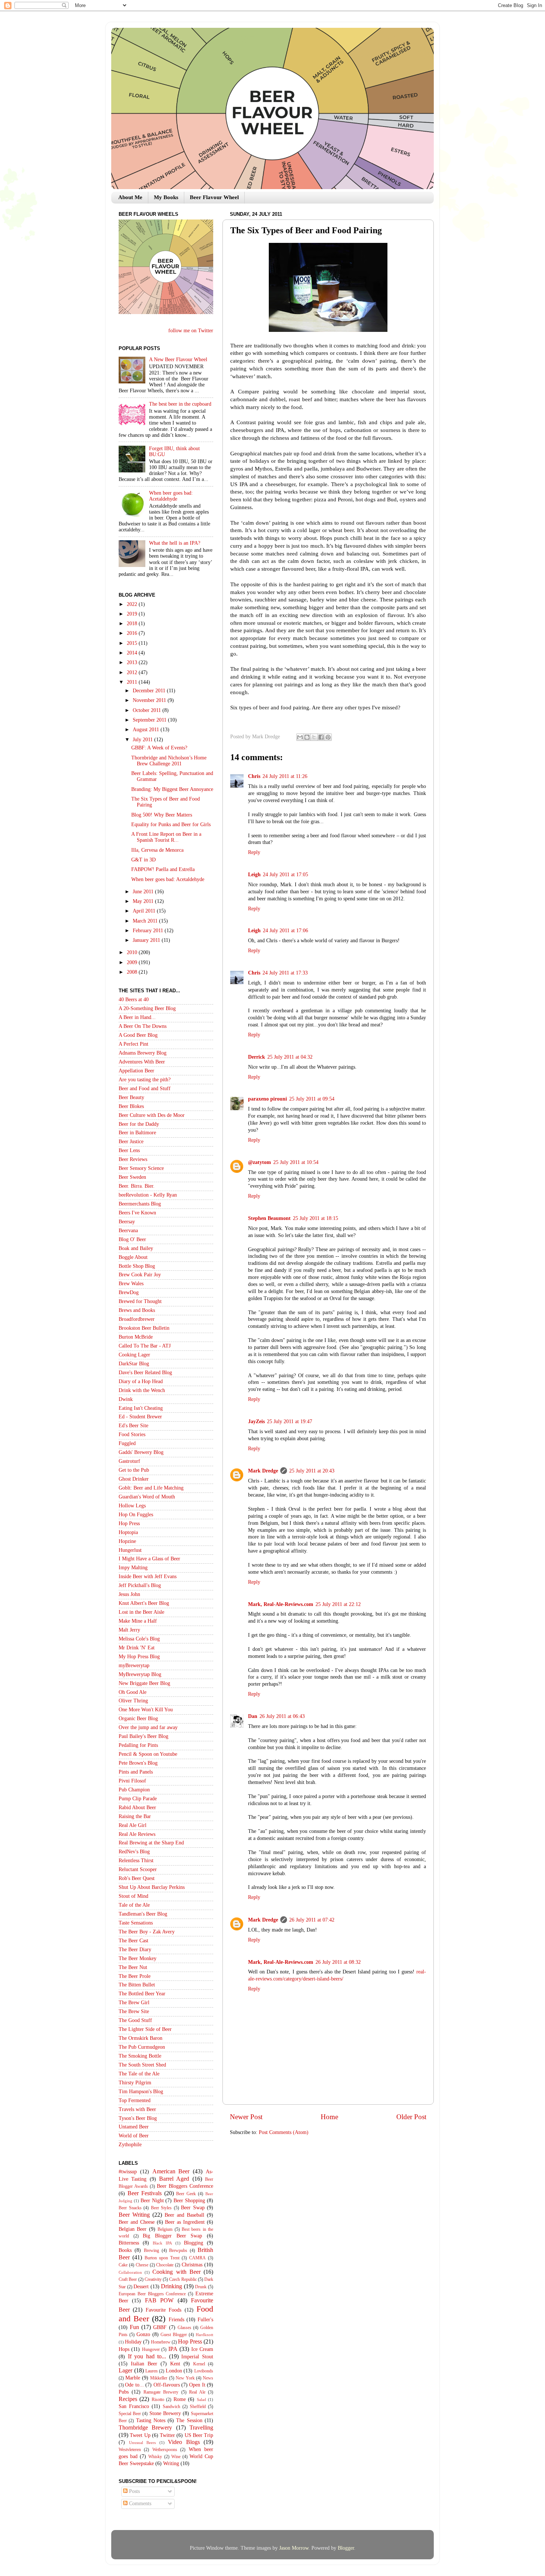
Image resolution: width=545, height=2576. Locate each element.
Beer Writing (134, 2215)
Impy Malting (133, 1568)
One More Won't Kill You (146, 1710)
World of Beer (134, 2136)
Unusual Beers (143, 2443)
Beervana (128, 1231)
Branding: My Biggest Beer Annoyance (172, 789)
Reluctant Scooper (138, 1869)
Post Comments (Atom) (284, 2132)
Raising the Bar (135, 1816)
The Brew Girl (134, 2003)
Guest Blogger (174, 2335)
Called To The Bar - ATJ (145, 1346)
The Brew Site (134, 2011)
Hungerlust (130, 1550)
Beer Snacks (130, 2208)
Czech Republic (183, 2279)
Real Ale (197, 2392)
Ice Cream (202, 2349)
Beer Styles (161, 2208)
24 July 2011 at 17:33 (285, 973)
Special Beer (130, 2414)
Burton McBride (136, 1337)
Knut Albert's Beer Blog (144, 1603)
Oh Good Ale (133, 1692)
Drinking (171, 2286)
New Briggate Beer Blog (144, 1683)
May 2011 (144, 901)
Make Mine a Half (138, 1621)
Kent (175, 2364)
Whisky (155, 2457)
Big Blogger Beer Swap (172, 2236)
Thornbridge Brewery (145, 2428)
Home (329, 2117)
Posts (134, 2491)
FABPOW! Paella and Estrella (163, 869)
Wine (176, 2457)
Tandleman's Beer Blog (143, 1914)
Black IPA (162, 2243)
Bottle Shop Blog (137, 1266)
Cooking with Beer (176, 2272)
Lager (125, 2371)
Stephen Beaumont (269, 1218)
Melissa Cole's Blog (139, 1639)
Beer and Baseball (184, 2215)
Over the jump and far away (148, 1727)
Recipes (128, 2399)
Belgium (165, 2229)
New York (185, 2378)
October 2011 (148, 710)
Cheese (142, 2265)
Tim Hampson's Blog (141, 2092)
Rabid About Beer (137, 1808)
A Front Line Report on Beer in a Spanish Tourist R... (166, 837)
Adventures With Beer (142, 1062)
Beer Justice (131, 1142)
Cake (123, 2265)
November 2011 (150, 700)
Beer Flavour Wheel (214, 197)
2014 (133, 653)
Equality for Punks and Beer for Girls (171, 824)
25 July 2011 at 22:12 (338, 1604)
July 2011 (143, 740)
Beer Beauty (131, 1097)
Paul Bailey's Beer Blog (143, 1736)
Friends (176, 2320)
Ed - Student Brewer (140, 1417)
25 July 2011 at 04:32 (290, 1057)
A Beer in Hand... (137, 1017)
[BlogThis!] (307, 737)
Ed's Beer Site (133, 1426)
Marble (133, 2378)
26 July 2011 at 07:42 (312, 1920)
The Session (189, 2420)
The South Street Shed (142, 2065)
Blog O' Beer (132, 1239)
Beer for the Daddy (139, 1124)
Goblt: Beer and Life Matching (151, 1488)
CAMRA (197, 2258)
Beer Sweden (132, 1177)
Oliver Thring (133, 1701)
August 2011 (147, 730)
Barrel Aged (174, 2179)
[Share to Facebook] (321, 737)
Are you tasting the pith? (145, 1080)
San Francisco (134, 2406)
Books (125, 2250)
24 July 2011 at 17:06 (285, 931)
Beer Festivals (145, 2193)
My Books (166, 197)
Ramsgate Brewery (161, 2392)
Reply (254, 852)
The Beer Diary (135, 1950)
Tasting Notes (151, 2420)
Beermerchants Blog (140, 1204)
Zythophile (130, 2145)
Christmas (192, 2265)
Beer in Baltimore (137, 1133)
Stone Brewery (165, 2413)
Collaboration (130, 2272)
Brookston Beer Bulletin (144, 1328)
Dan (253, 1716)
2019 (133, 614)
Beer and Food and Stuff (145, 1089)
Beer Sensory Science (141, 1168)
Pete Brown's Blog (138, 1763)
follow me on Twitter (191, 331)
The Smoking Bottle (140, 2056)
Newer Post (246, 2117)
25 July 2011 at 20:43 (312, 1471)
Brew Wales (131, 1284)
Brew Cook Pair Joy (140, 1275)
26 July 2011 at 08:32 (338, 1962)
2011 (133, 682)
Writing (171, 2463)
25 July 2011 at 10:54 (296, 1162)
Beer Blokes (131, 1106)
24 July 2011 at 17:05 (285, 875)
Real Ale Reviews (137, 1834)
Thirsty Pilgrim (135, 2083)
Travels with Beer (137, 2109)
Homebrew (161, 2342)
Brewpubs (178, 2250)
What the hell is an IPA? (175, 543)
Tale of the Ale (134, 1905)
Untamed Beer (134, 2127)
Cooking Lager (134, 1355)
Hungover (151, 2349)
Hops (124, 2349)
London (174, 2371)
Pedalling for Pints (138, 1745)
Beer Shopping (189, 2201)
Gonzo (143, 2334)
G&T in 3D (143, 860)
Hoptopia (128, 1532)
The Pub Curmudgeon (142, 2047)
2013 (133, 662)
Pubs (124, 2392)
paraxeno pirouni (267, 1099)
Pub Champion (134, 1790)
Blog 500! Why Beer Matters (162, 815)
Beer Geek (186, 2194)
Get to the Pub (134, 1470)
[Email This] (300, 737)
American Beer (171, 2171)
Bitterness (129, 2243)
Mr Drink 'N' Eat (137, 1648)
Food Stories (132, 1434)
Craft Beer (128, 2279)
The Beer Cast (133, 1941)
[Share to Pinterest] (328, 737)
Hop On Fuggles (136, 1515)
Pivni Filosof (132, 1781)
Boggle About (133, 1257)
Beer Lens (129, 1150)
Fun (134, 2327)
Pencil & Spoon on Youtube (148, 1754)
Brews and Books (137, 1310)
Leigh (254, 875)
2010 (133, 952)
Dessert (141, 2287)
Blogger (346, 2548)
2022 (133, 604)
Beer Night (152, 2201)
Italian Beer (144, 2364)
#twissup (128, 2172)
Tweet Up (140, 2435)
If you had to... (147, 2356)
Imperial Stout (197, 2357)
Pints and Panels (136, 1772)
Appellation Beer (136, 1071)
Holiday (133, 2342)
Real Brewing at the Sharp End (151, 1843)
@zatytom (260, 1162)
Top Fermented (135, 2100)
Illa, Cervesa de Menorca (157, 850)
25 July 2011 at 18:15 (316, 1218)
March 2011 (146, 921)
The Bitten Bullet (137, 1985)
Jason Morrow (294, 2548)
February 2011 (149, 931)
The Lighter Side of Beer (145, 2029)
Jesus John (129, 1594)
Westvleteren (130, 2450)
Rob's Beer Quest (137, 1878)
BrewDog (129, 1292)
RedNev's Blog (134, 1852)
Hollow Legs (132, 1506)
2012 (133, 672)
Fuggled (127, 1443)
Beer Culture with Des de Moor (152, 1115)
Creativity (153, 2279)
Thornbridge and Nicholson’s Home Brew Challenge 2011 (169, 761)
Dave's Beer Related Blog (145, 1373)
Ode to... (134, 2385)
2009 (133, 962)
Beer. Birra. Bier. (137, 1186)
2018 (133, 624)
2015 (133, 643)
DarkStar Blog (134, 1364)
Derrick (257, 1057)
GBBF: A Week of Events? (159, 748)
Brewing (151, 2250)
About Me (130, 197)
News (208, 2378)
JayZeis (256, 1421)
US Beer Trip (199, 2435)
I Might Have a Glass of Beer (149, 1559)
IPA (173, 2349)
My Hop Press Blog (139, 1657)
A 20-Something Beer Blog (147, 1008)
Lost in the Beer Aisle (141, 1612)
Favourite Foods (163, 2310)
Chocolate (165, 2265)
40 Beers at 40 (134, 1000)
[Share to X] (314, 737)
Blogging (194, 2243)
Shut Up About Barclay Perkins (152, 1887)
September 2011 (150, 720)
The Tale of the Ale (139, 2074)
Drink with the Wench (142, 1390)
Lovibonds (204, 2371)
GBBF (160, 2327)
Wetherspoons (165, 2450)
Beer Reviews (133, 1159)
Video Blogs (184, 2442)
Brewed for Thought (140, 1301)
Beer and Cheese (137, 2222)
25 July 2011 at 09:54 (312, 1099)
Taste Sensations (136, 1923)
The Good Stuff (135, 2020)
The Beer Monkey (138, 1958)
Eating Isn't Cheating (141, 1408)
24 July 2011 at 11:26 (285, 776)
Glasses (184, 2328)
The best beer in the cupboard (180, 404)
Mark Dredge (263, 1471)
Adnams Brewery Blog (143, 1053)
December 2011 (150, 691)
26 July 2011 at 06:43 (282, 1716)
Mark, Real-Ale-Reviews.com (281, 1604)
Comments (139, 2504)
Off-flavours (167, 2385)
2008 (133, 972)
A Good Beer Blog (138, 1035)
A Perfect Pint (133, 1044)
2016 (133, 633)
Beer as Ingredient (185, 2222)
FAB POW (159, 2300)
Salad (202, 2399)
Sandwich (171, 2407)
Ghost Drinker (134, 1479)
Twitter (167, 2435)
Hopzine (127, 1541)
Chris (254, 776)
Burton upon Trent (162, 2258)
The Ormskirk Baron (141, 2038)
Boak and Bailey (136, 1248)
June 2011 (144, 892)
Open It (197, 2385)
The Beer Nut (133, 1967)
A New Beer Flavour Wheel (178, 359)
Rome (180, 2399)
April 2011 (145, 911)
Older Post (411, 2117)
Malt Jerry (129, 1630)
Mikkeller (159, 2378)
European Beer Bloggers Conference (152, 2294)
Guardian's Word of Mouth (147, 1497)
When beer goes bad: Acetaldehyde (171, 496)
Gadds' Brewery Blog (141, 1452)
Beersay (127, 1222)
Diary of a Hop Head (141, 1381)
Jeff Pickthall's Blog (140, 1585)
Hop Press (129, 1523)
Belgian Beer (133, 2229)
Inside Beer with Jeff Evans (148, 1576)
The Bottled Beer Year (142, 1994)
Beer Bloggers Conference (185, 2186)
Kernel (199, 2364)
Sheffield (198, 2407)
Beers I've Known (137, 1213)
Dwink (126, 1399)
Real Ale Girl (133, 1825)
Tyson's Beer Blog (138, 2118)
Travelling (201, 2428)
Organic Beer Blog (138, 1719)
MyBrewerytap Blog (140, 1674)
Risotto (158, 2399)
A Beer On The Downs (143, 1026)
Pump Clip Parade (138, 1799)
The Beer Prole (135, 1976)
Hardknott (204, 2335)
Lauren (151, 2371)
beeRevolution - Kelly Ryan (148, 1195)
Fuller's (205, 2320)
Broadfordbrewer (137, 1319)
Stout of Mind (133, 1896)
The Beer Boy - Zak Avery (147, 1932)
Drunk (201, 2287)
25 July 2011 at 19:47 (290, 1421)
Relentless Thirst (136, 1861)
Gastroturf (129, 1461)
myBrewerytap (134, 1665)
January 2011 (147, 940)
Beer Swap (193, 2208)
